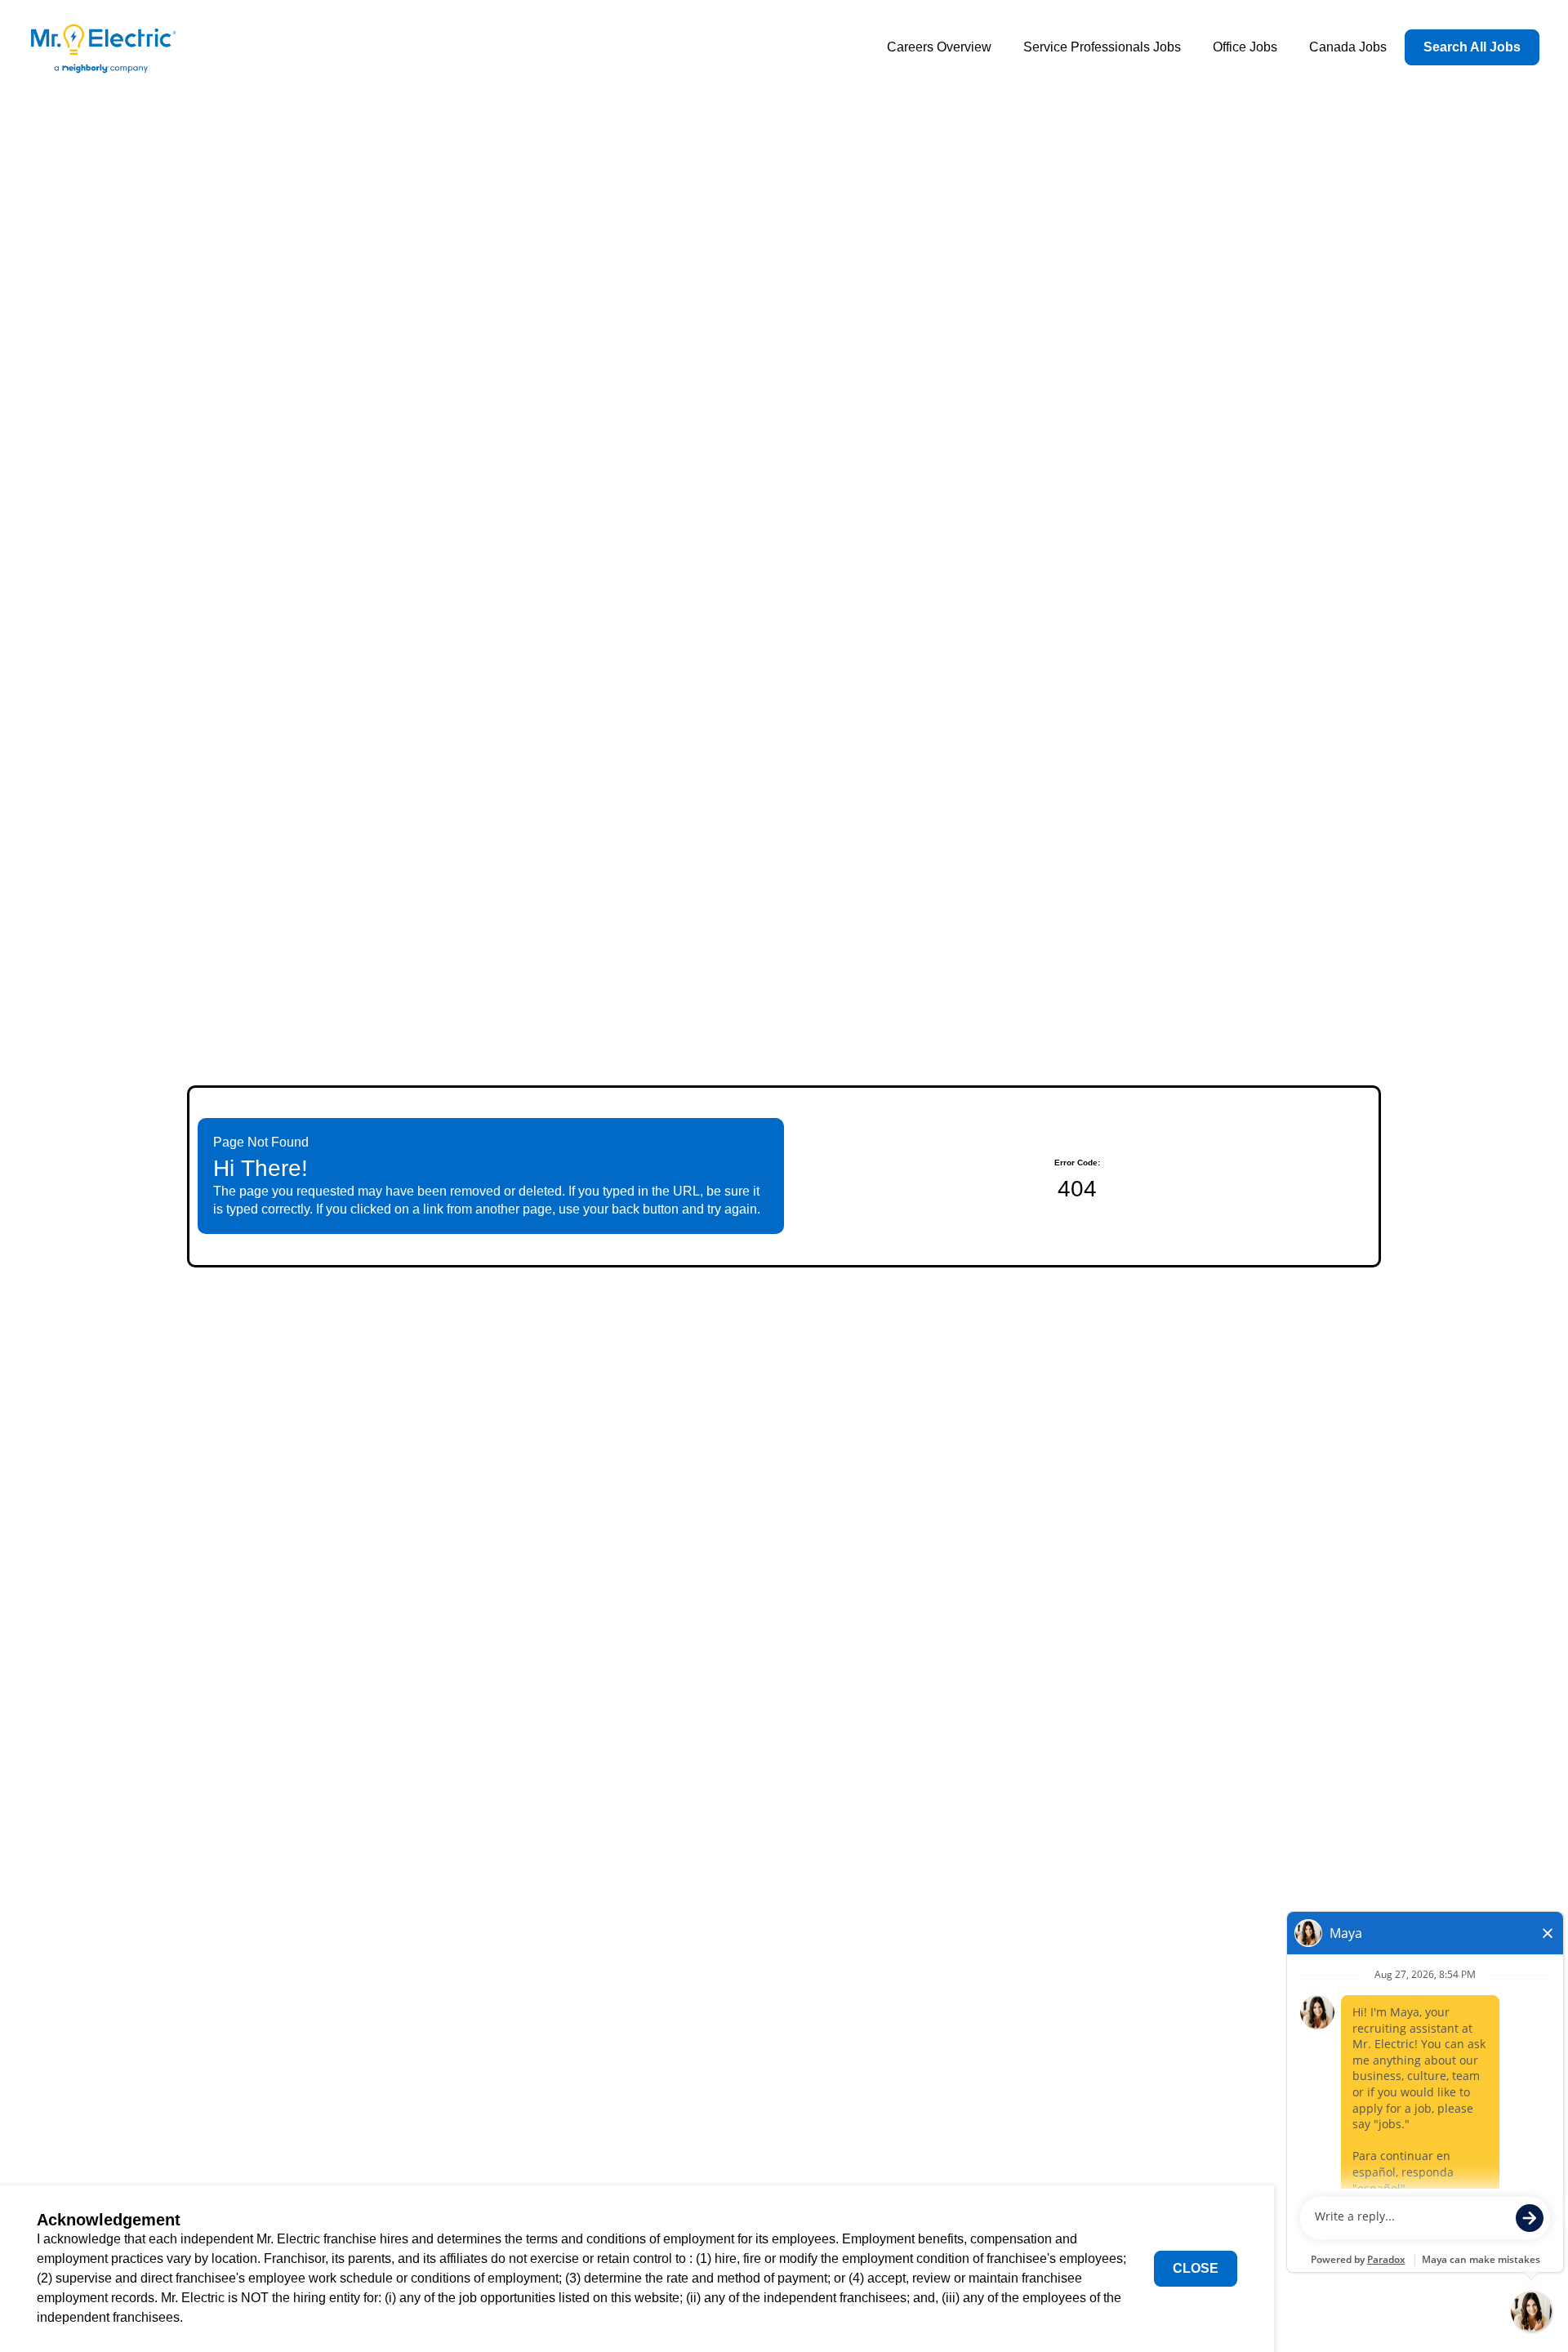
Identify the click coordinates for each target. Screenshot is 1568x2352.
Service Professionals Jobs (1102, 47)
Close (1196, 2268)
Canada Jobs (1348, 47)
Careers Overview (939, 47)
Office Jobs (1245, 47)
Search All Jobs (1472, 47)
